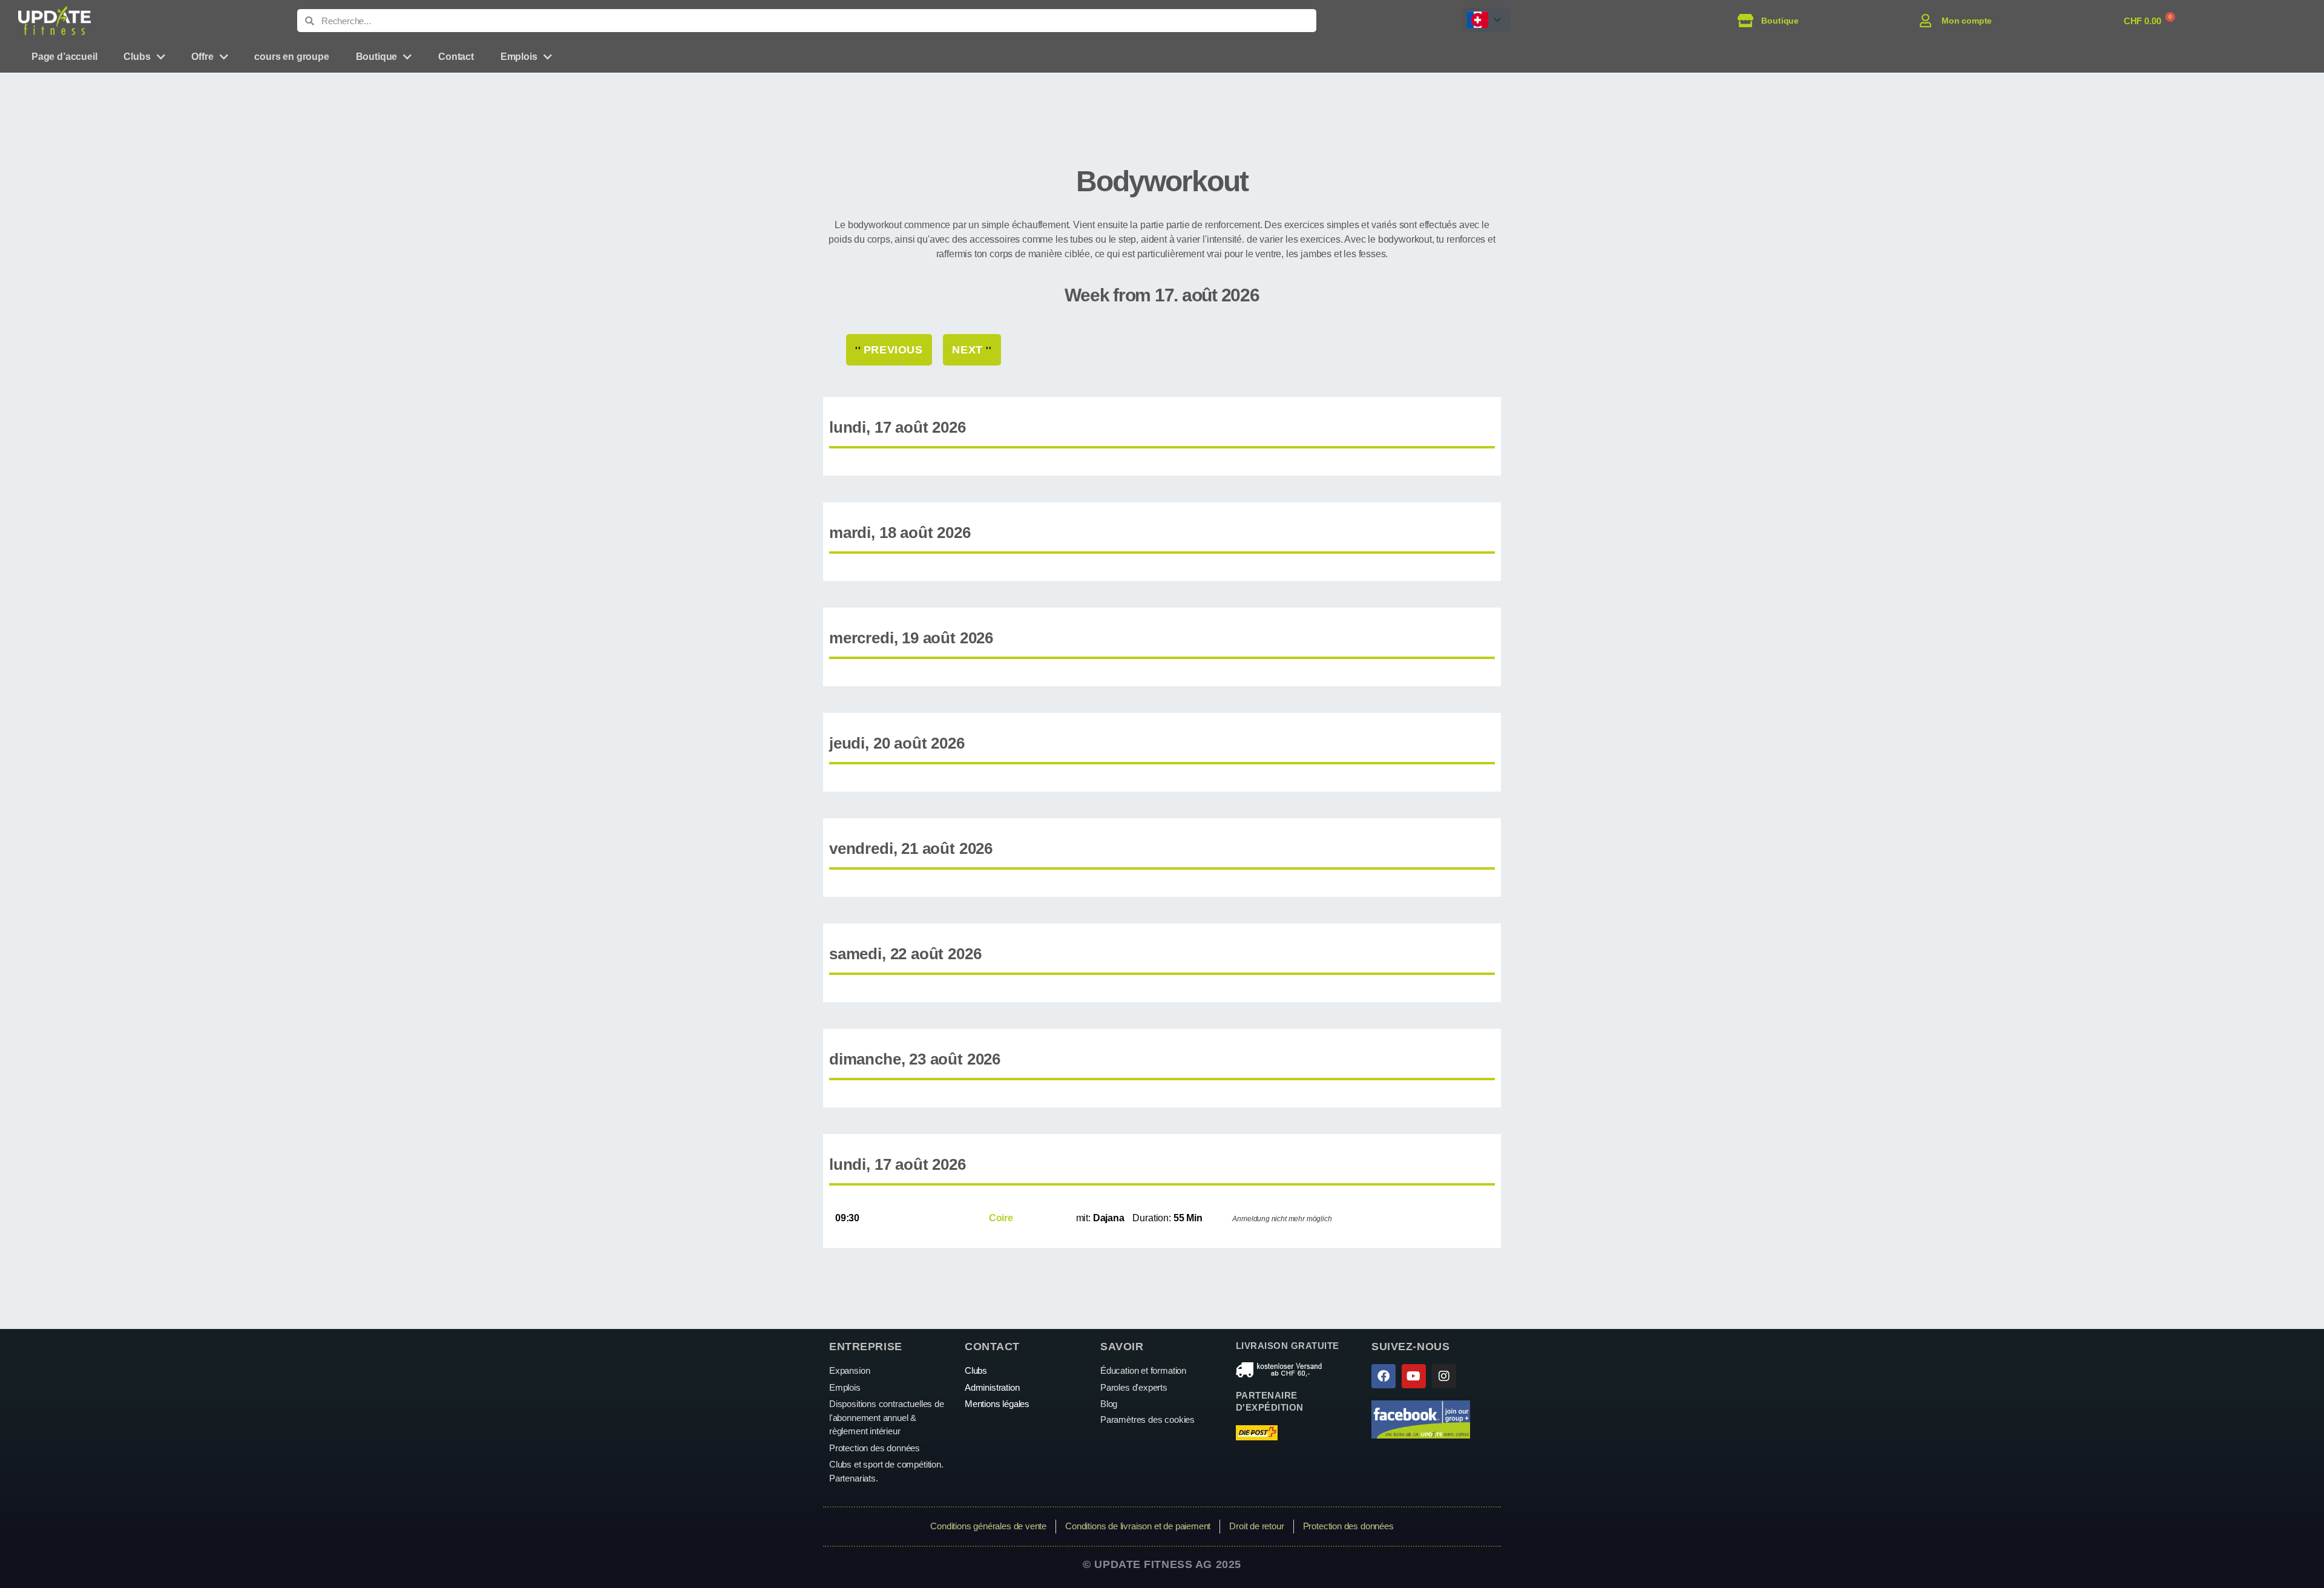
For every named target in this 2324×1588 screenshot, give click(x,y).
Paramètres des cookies (1147, 1419)
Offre (202, 57)
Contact (456, 57)
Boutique (377, 57)
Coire (1001, 1218)
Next (972, 350)
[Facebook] (1384, 1376)
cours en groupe (291, 57)
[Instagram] (1444, 1376)
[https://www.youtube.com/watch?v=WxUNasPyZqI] (1414, 1376)
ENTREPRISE (866, 1347)
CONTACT (992, 1347)
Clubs (137, 57)
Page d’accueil (64, 57)
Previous (889, 350)
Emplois (519, 57)
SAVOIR (1122, 1347)
